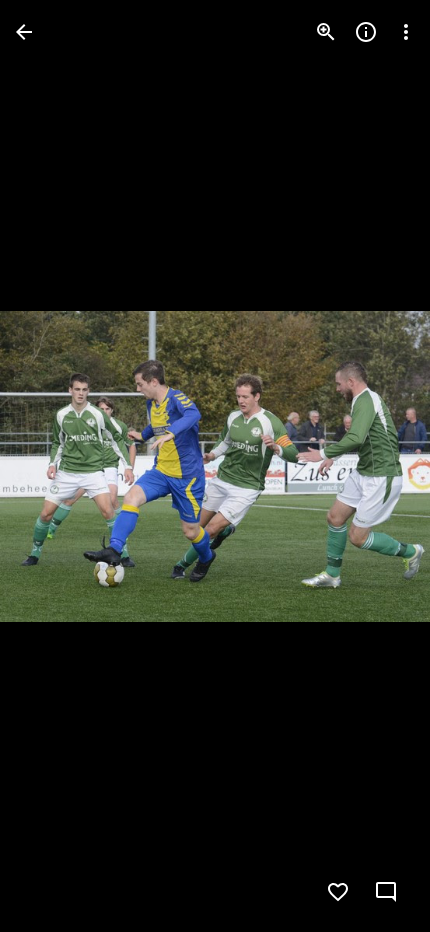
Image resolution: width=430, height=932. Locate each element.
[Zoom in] (326, 32)
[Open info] (366, 32)
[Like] (338, 892)
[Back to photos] (24, 32)
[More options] (406, 32)
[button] (56, 466)
